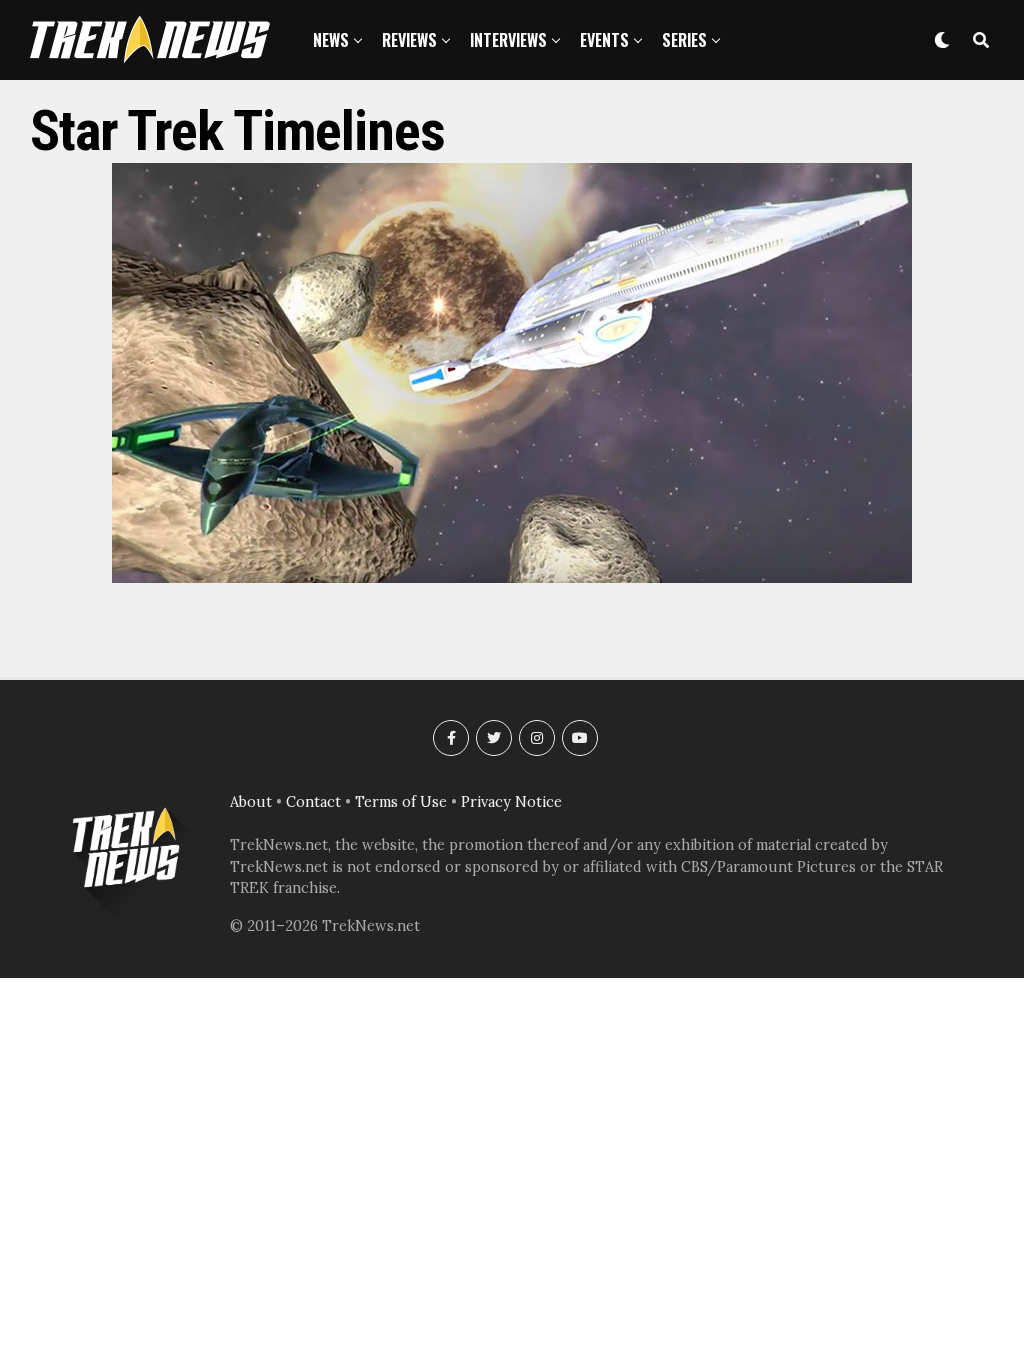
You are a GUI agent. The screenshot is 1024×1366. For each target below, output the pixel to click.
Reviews (409, 40)
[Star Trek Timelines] (512, 577)
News (331, 40)
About (251, 802)
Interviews (508, 40)
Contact (313, 802)
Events (604, 40)
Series (684, 40)
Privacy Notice (511, 802)
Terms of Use (401, 802)
